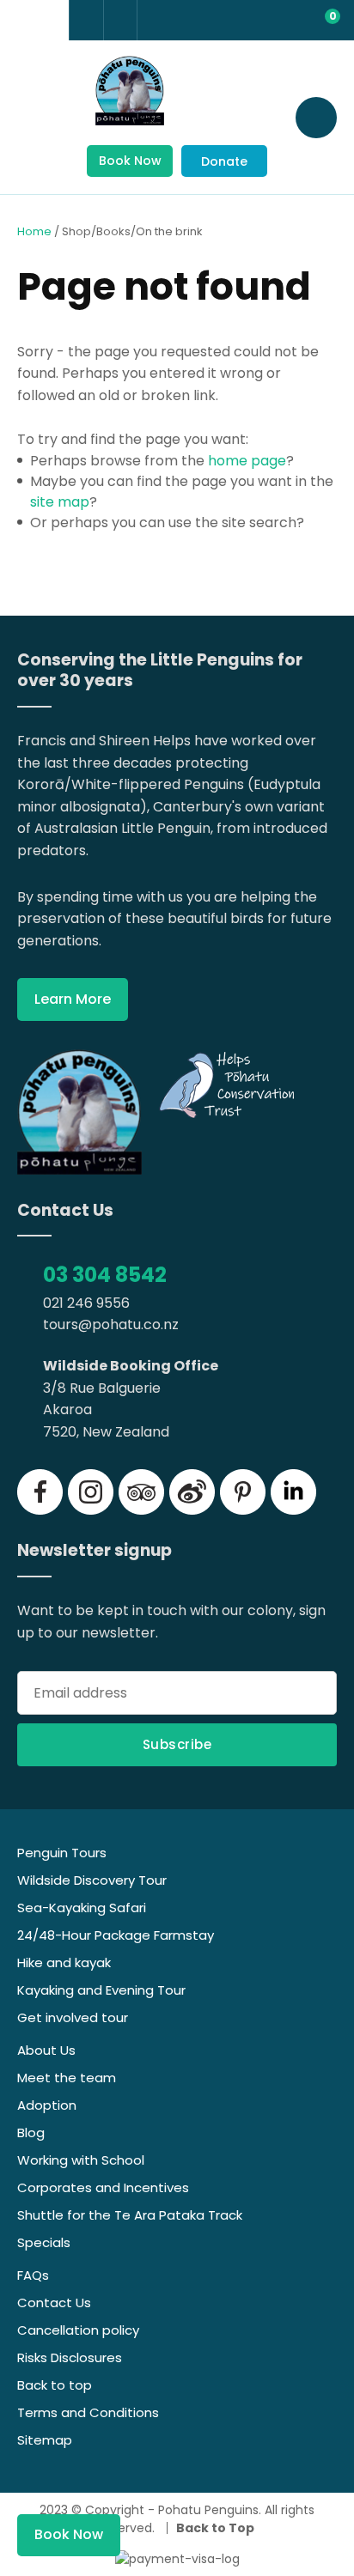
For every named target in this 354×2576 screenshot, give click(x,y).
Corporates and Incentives (103, 2187)
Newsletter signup (95, 1551)
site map (60, 502)
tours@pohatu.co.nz (111, 1324)
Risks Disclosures (70, 2357)
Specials (44, 2242)
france (19, 21)
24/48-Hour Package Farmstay (116, 1935)
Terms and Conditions (88, 2412)
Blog (31, 2132)
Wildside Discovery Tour (92, 1880)
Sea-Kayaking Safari (82, 1908)
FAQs (33, 2275)
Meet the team (67, 2078)
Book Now (130, 161)
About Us (46, 2050)
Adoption (47, 2105)
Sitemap (45, 2440)
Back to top (55, 2385)
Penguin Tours (62, 1853)
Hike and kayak (64, 1962)
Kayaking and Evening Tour (101, 1990)
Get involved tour (73, 2017)
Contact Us (54, 2303)
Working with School (81, 2160)
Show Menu (34, 116)
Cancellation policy (78, 2330)
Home (34, 231)
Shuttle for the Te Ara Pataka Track (130, 2215)
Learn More (73, 999)
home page (247, 461)
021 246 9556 (86, 1303)
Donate (224, 161)
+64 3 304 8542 (86, 20)
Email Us (120, 19)
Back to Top (215, 2528)
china (50, 21)
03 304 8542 (105, 1275)
